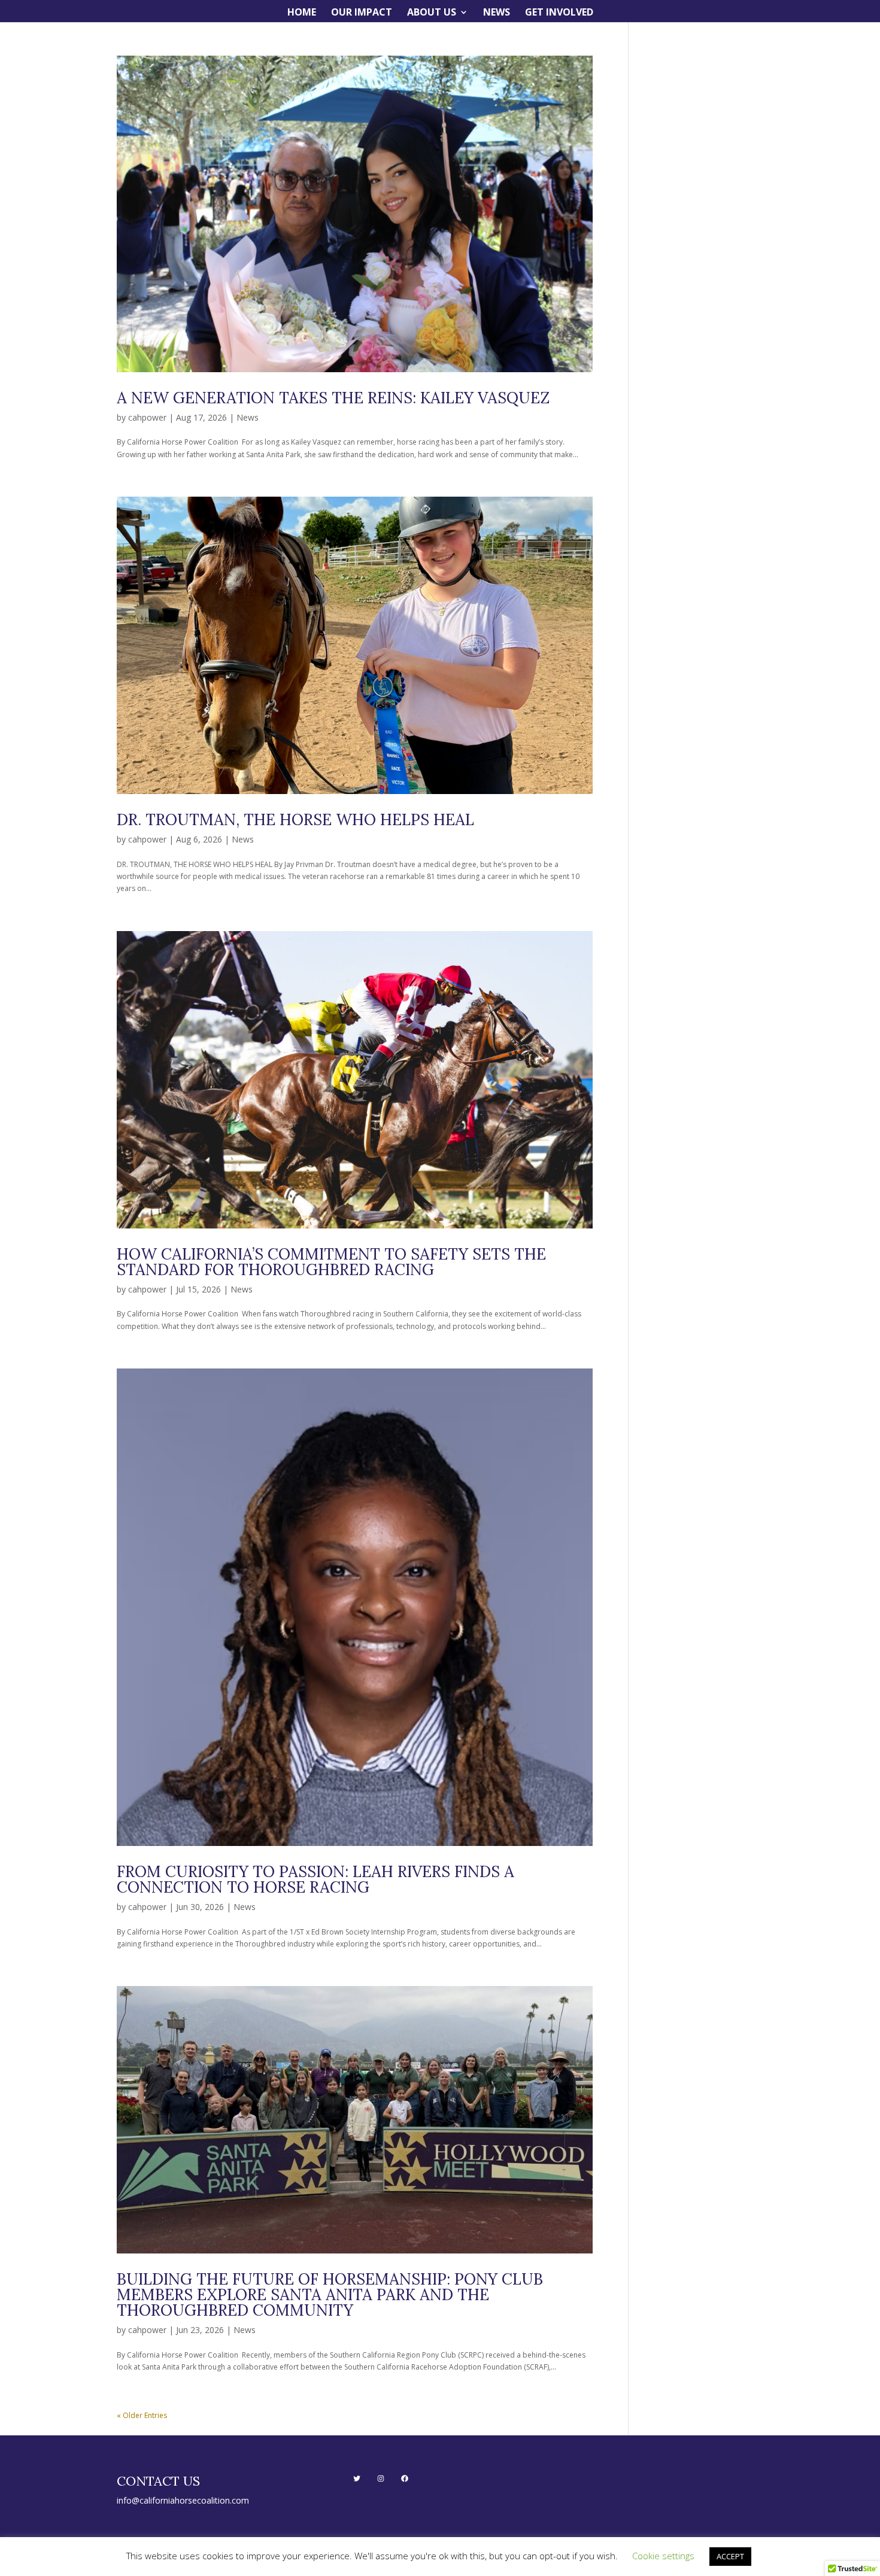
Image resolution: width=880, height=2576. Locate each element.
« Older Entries (142, 2415)
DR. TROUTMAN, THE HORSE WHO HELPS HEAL (295, 819)
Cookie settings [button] (663, 2556)
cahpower (147, 417)
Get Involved (559, 13)
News (497, 13)
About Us (432, 13)
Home (302, 13)
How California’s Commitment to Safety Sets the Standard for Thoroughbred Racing (331, 1262)
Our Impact (362, 13)
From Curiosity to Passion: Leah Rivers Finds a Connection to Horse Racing (315, 1879)
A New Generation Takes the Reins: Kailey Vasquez (333, 398)
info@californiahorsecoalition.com (183, 2500)
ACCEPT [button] (730, 2556)
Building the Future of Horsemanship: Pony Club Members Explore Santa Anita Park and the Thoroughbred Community (330, 2294)
